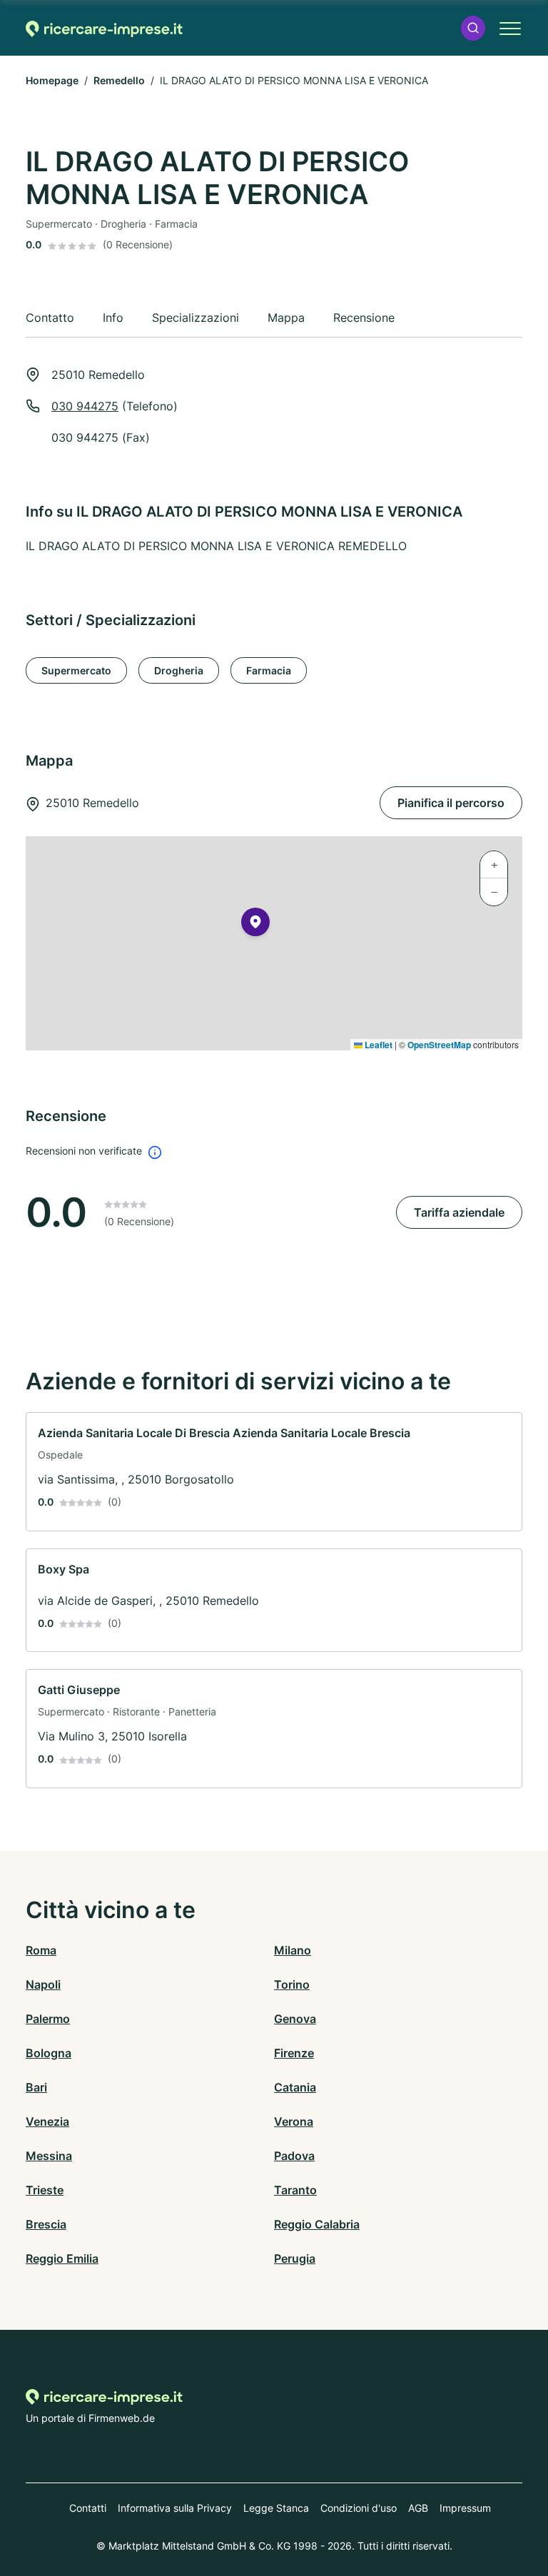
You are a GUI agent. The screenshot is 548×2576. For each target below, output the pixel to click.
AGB (418, 2508)
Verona (294, 2121)
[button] (473, 28)
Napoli (43, 1984)
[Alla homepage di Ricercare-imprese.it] (104, 28)
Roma (41, 1950)
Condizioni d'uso (359, 2508)
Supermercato (76, 670)
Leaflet (377, 1045)
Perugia (295, 2258)
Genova (295, 2019)
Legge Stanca (276, 2508)
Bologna (49, 2053)
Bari (36, 2087)
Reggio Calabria (317, 2224)
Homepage (52, 80)
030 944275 (85, 406)
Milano (293, 1950)
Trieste (45, 2190)
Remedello (119, 80)
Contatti (88, 2508)
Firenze (294, 2053)
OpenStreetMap (439, 1045)
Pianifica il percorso (451, 803)
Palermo (48, 2019)
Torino (292, 1984)
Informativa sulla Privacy (175, 2508)
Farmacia (269, 670)
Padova (294, 2156)
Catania (295, 2087)
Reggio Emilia (62, 2258)
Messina (49, 2156)
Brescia (46, 2224)
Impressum (465, 2508)
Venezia (47, 2121)
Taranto (295, 2190)
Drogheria (179, 670)
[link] (274, 1472)
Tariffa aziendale (459, 1212)
